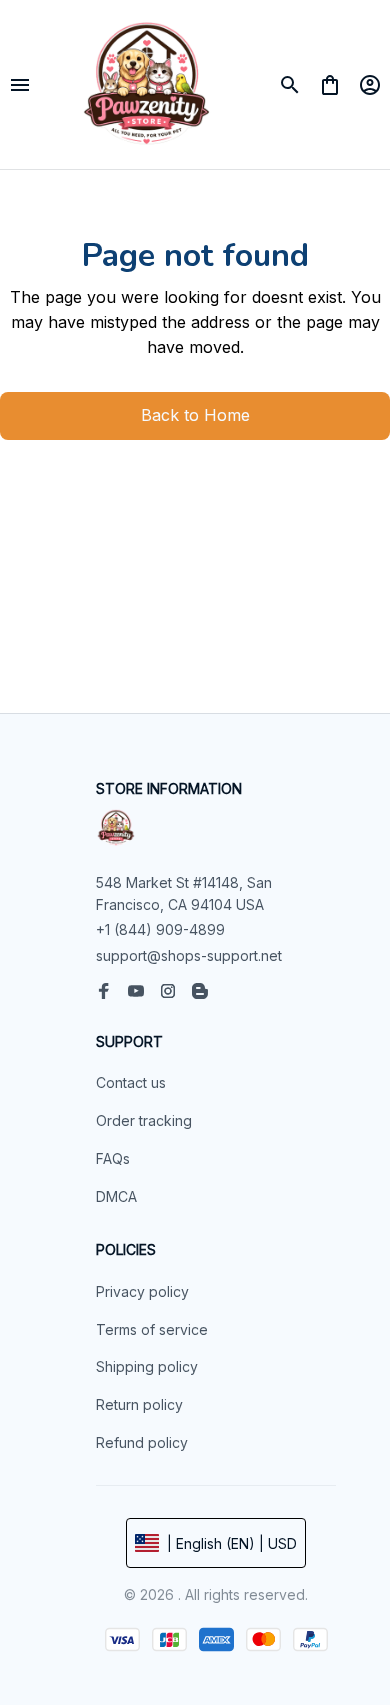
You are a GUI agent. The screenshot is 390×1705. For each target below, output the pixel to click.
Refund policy (142, 1442)
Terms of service (152, 1329)
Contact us (131, 1082)
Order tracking (144, 1120)
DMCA (116, 1196)
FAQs (113, 1158)
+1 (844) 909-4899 (160, 929)
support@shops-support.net (189, 955)
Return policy (139, 1404)
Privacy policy (142, 1291)
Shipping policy (147, 1366)
